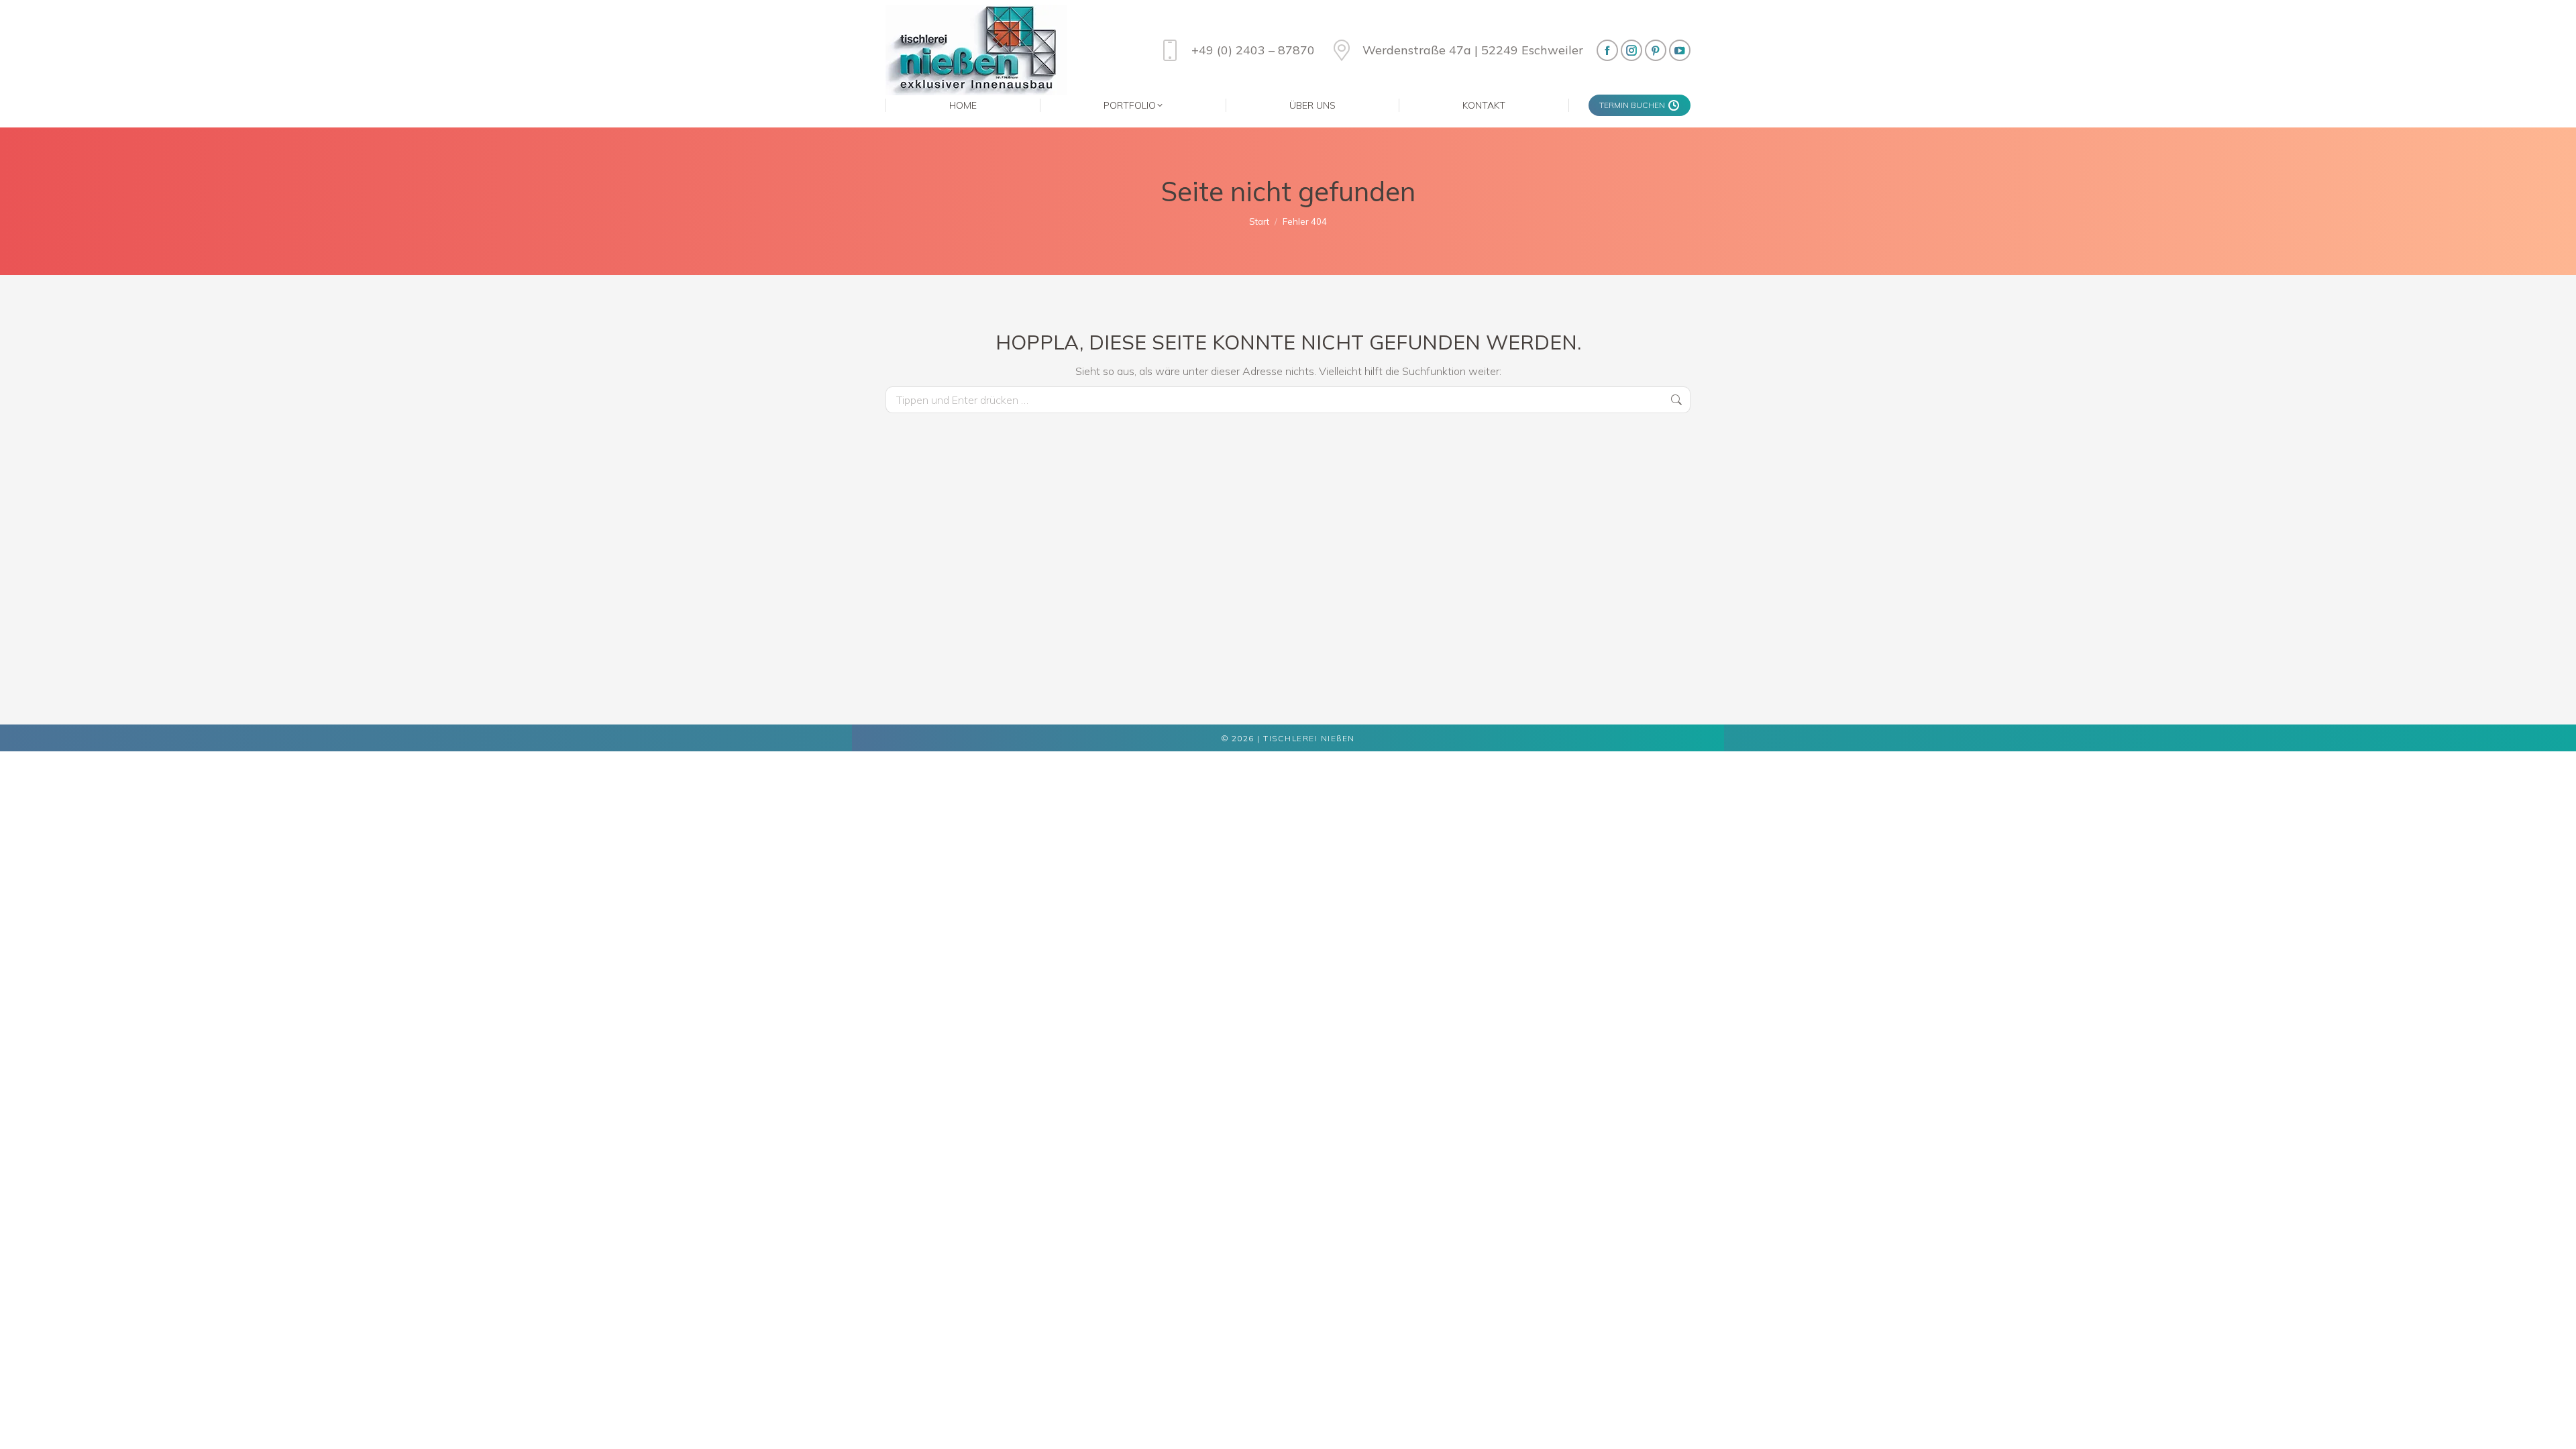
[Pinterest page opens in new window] (1656, 50)
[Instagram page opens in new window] (1631, 50)
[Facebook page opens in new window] (1607, 50)
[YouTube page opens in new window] (1680, 50)
